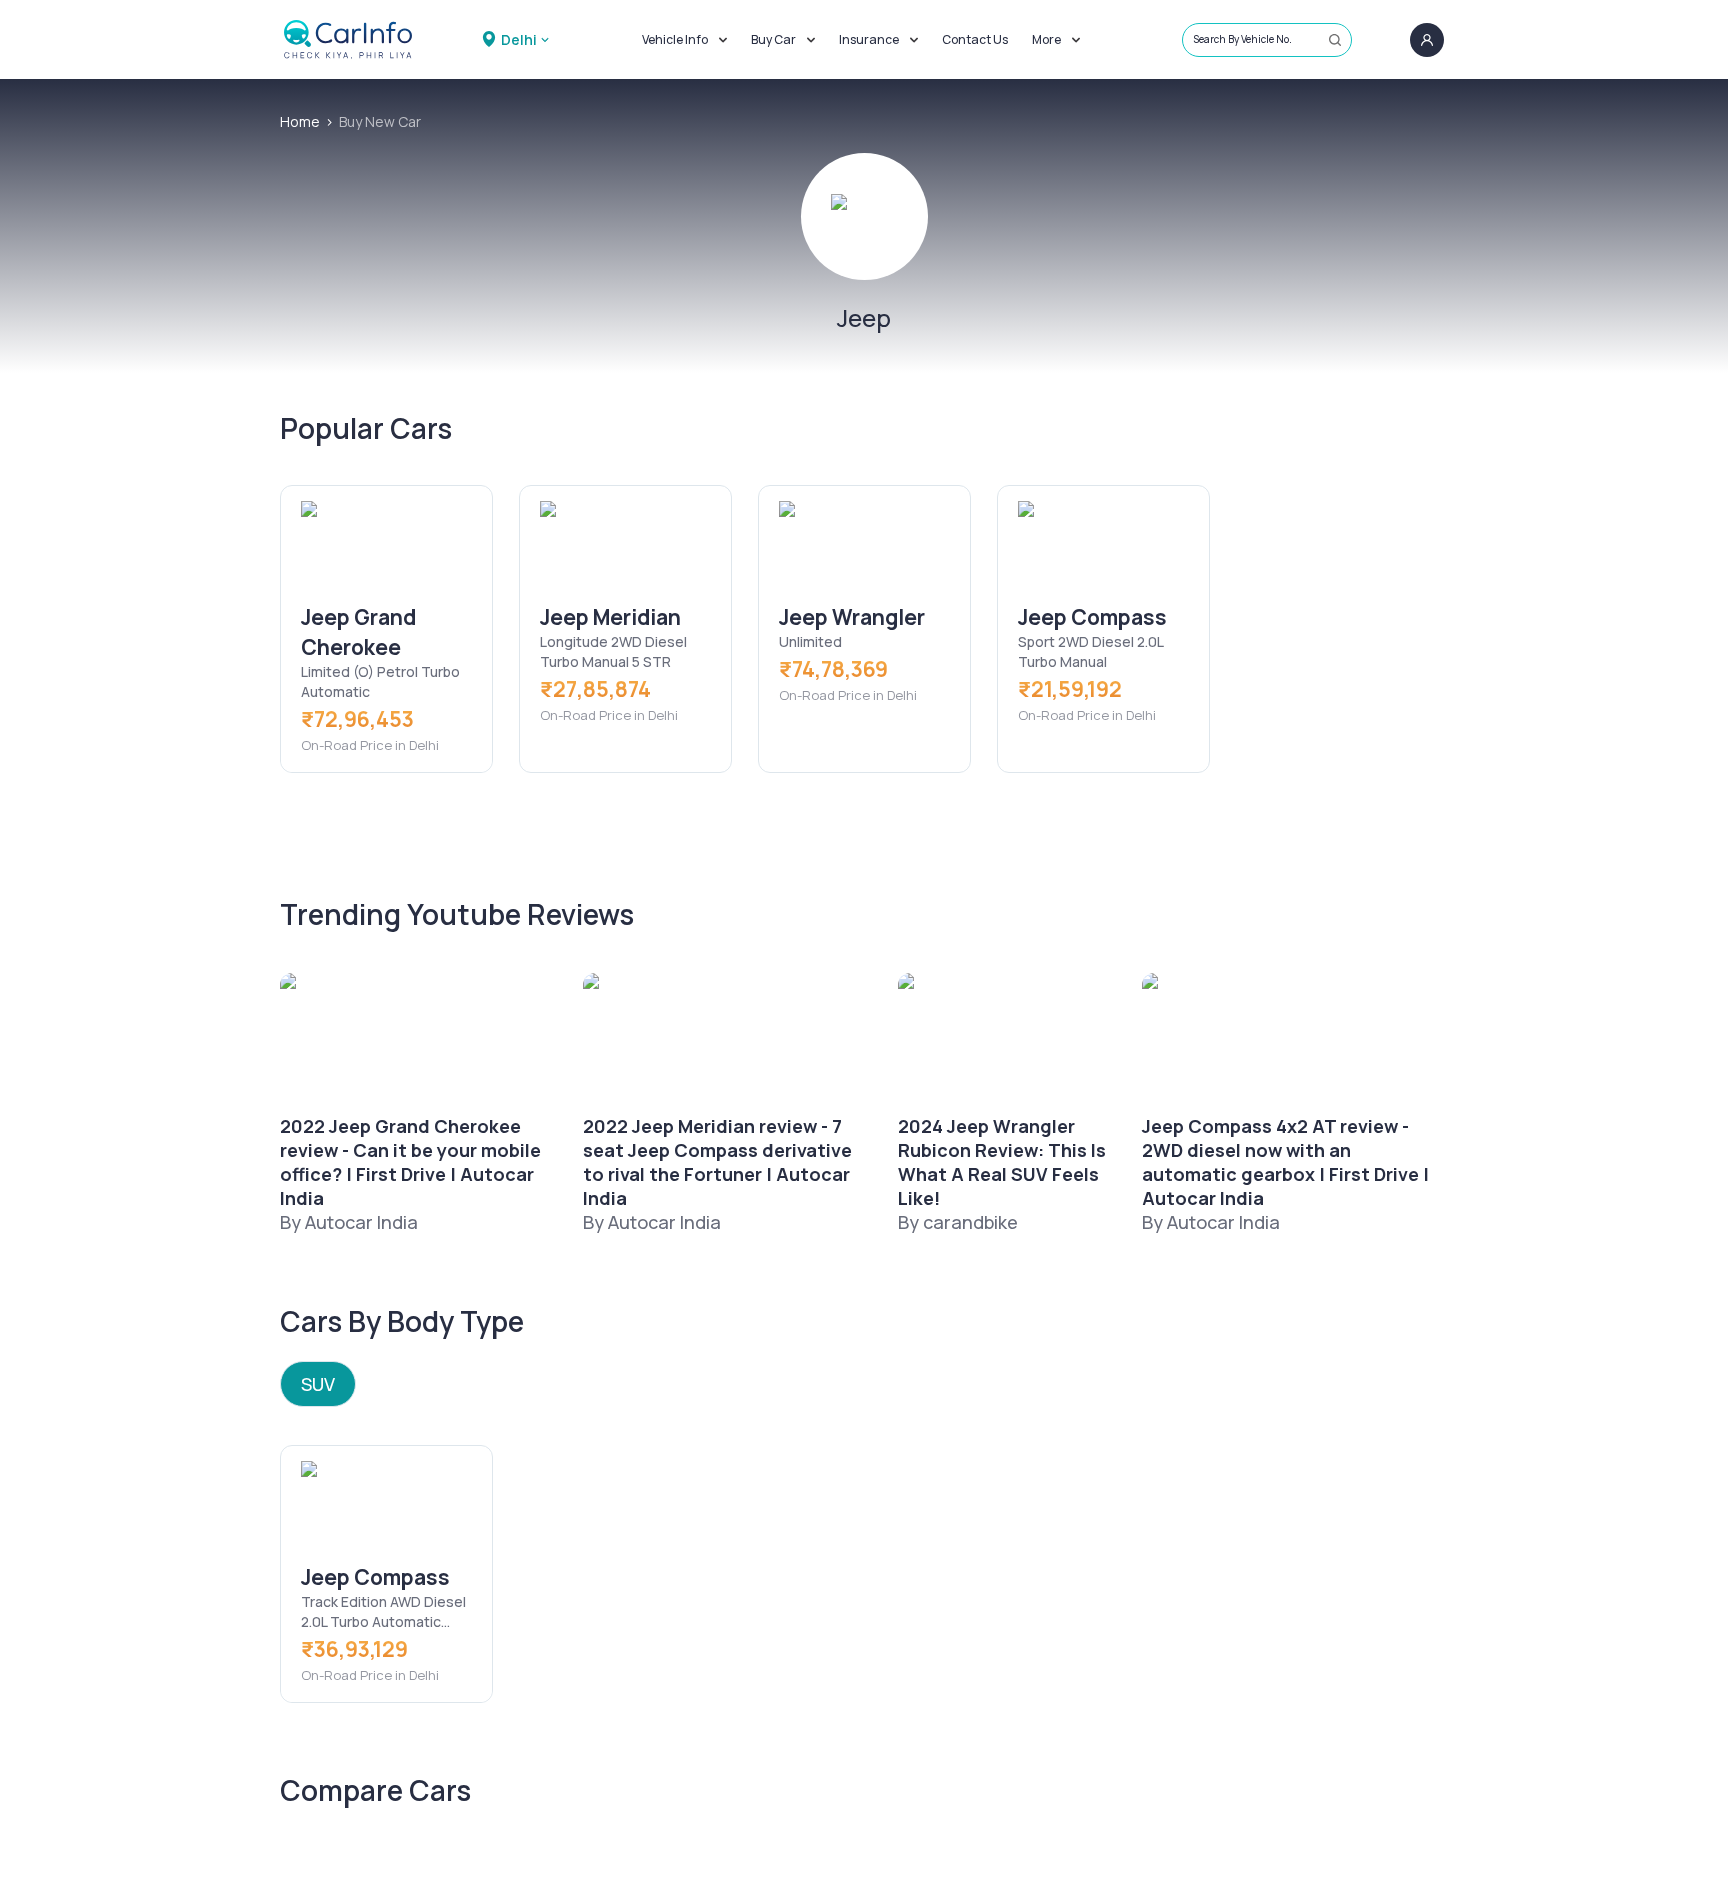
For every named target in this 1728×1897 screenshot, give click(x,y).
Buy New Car (380, 121)
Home (300, 121)
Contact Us (975, 39)
